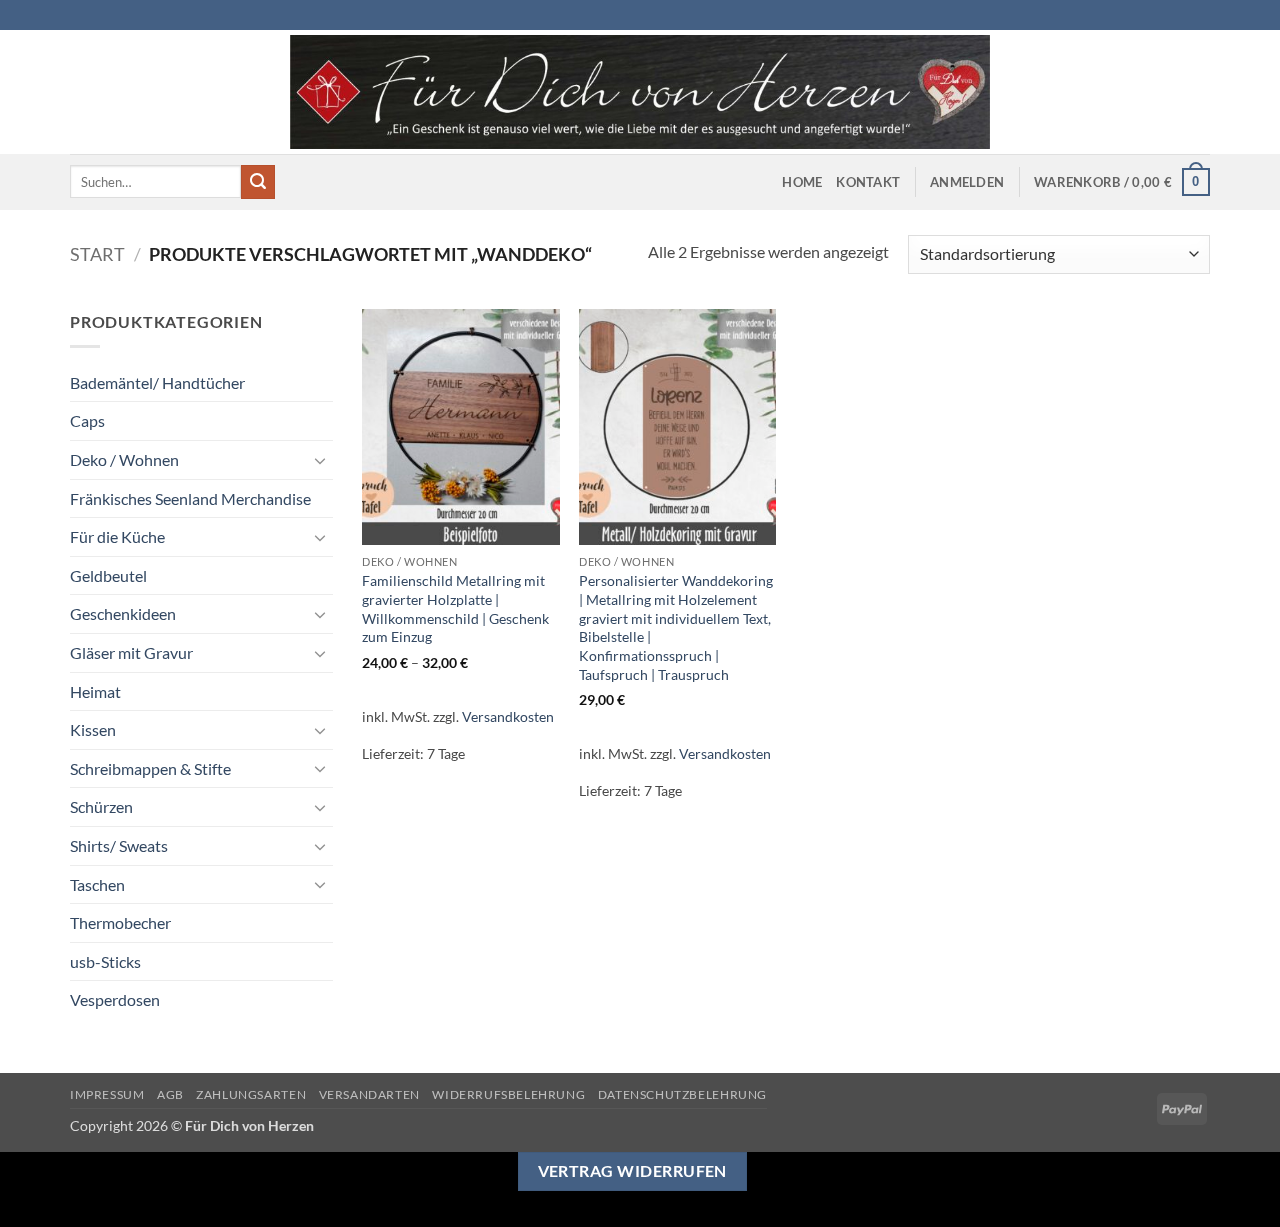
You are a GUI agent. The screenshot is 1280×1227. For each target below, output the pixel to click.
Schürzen (101, 806)
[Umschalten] (321, 460)
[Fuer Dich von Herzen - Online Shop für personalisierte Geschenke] (640, 92)
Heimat (95, 691)
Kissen (93, 729)
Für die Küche (117, 536)
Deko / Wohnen (124, 459)
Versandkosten (508, 716)
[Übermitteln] (258, 182)
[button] (967, 182)
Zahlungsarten (251, 1094)
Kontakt (868, 182)
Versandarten (369, 1094)
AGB (170, 1094)
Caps (87, 420)
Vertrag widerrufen (632, 1171)
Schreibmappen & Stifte (150, 768)
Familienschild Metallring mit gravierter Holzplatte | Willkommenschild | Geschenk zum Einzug (455, 608)
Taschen (97, 884)
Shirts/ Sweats (119, 845)
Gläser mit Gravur (131, 652)
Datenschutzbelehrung (682, 1094)
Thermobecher (120, 922)
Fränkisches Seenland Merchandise (190, 498)
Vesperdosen (115, 999)
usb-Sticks (105, 961)
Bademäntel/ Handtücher (157, 382)
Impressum (107, 1094)
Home (802, 182)
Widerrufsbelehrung (508, 1094)
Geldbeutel (108, 575)
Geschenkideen (123, 613)
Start (97, 254)
